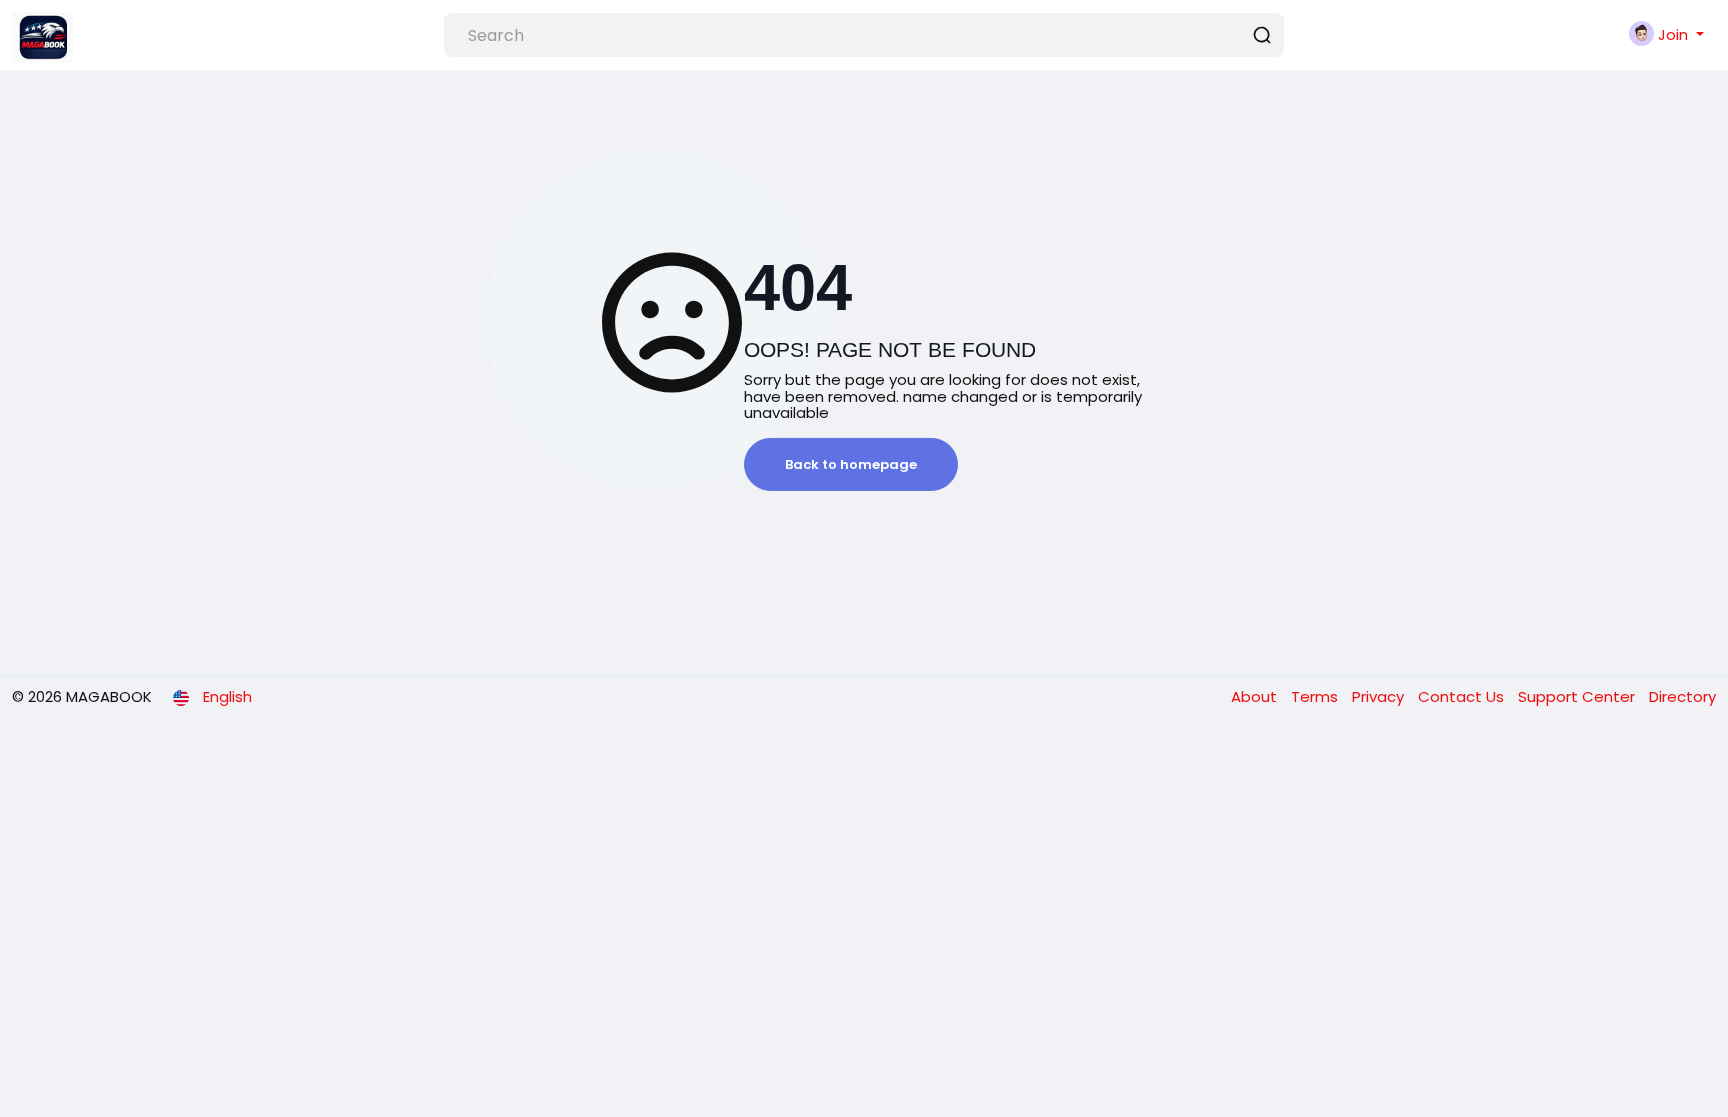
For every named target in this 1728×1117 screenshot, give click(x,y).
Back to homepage (851, 464)
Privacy (1380, 696)
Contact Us (1463, 696)
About (1256, 696)
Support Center (1578, 696)
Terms (1316, 696)
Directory (1682, 696)
